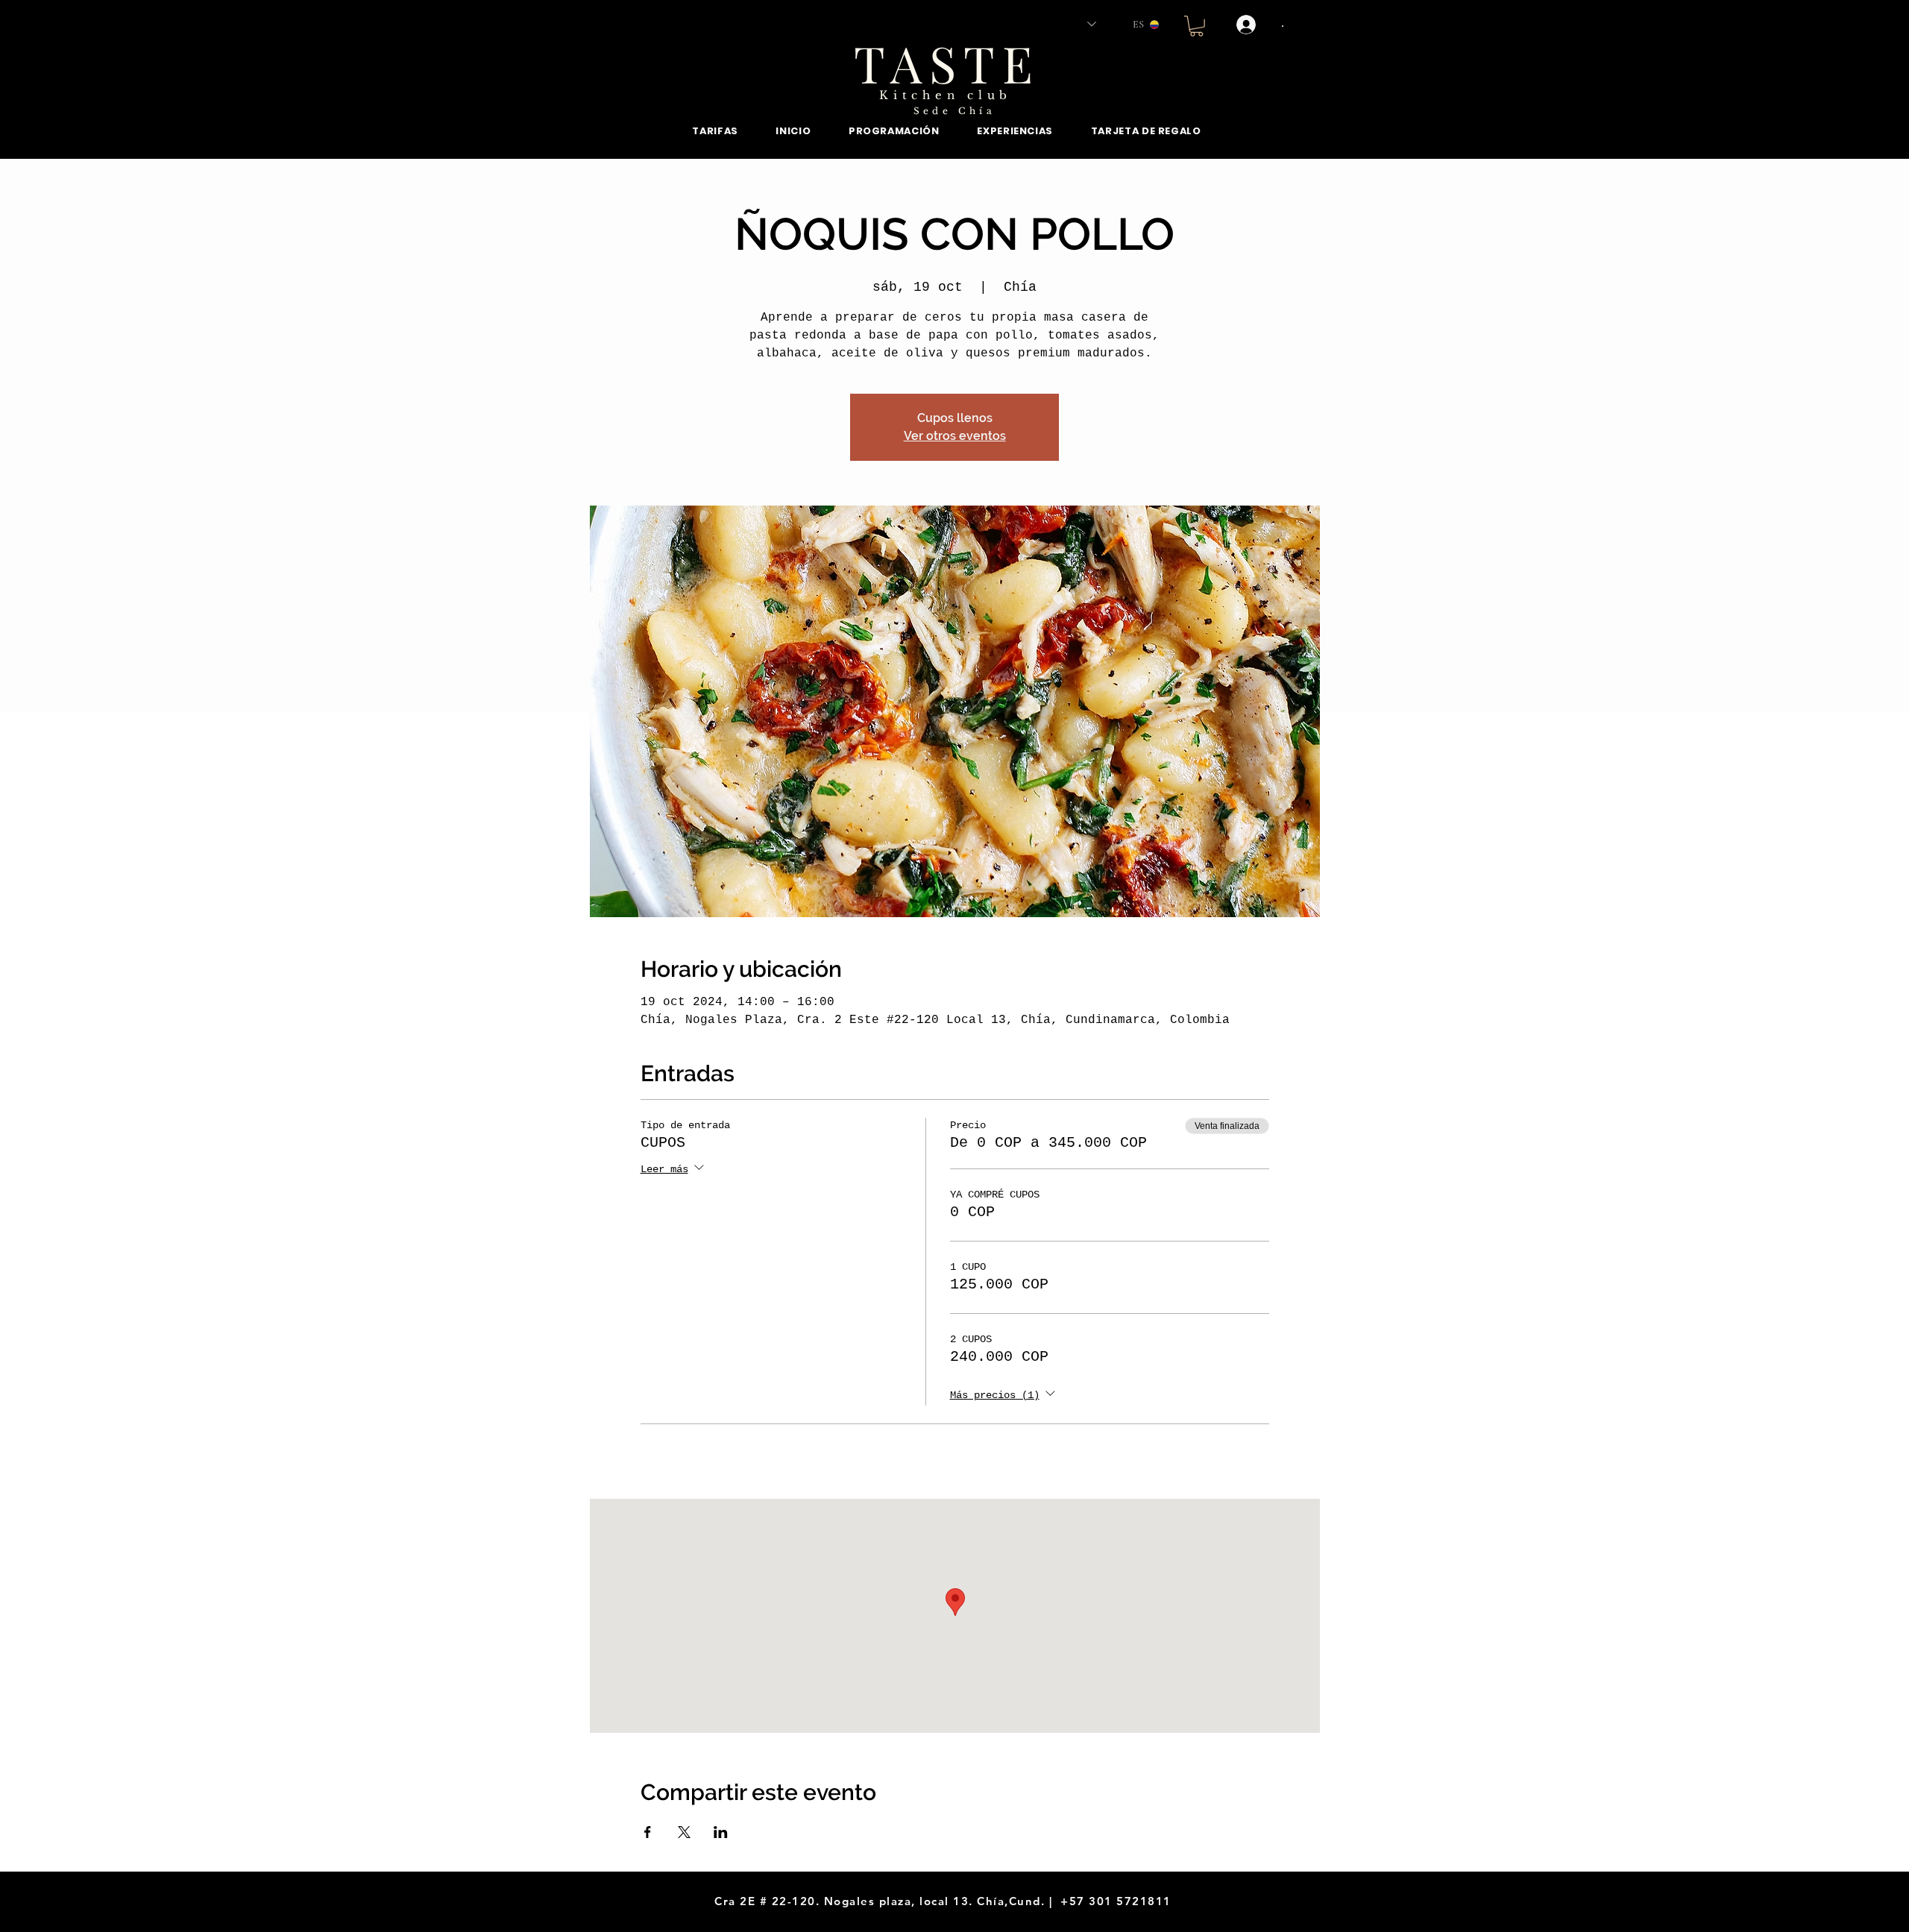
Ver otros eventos (955, 436)
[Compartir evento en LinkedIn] (721, 1832)
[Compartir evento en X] (684, 1832)
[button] (1196, 26)
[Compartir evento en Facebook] (648, 1832)
